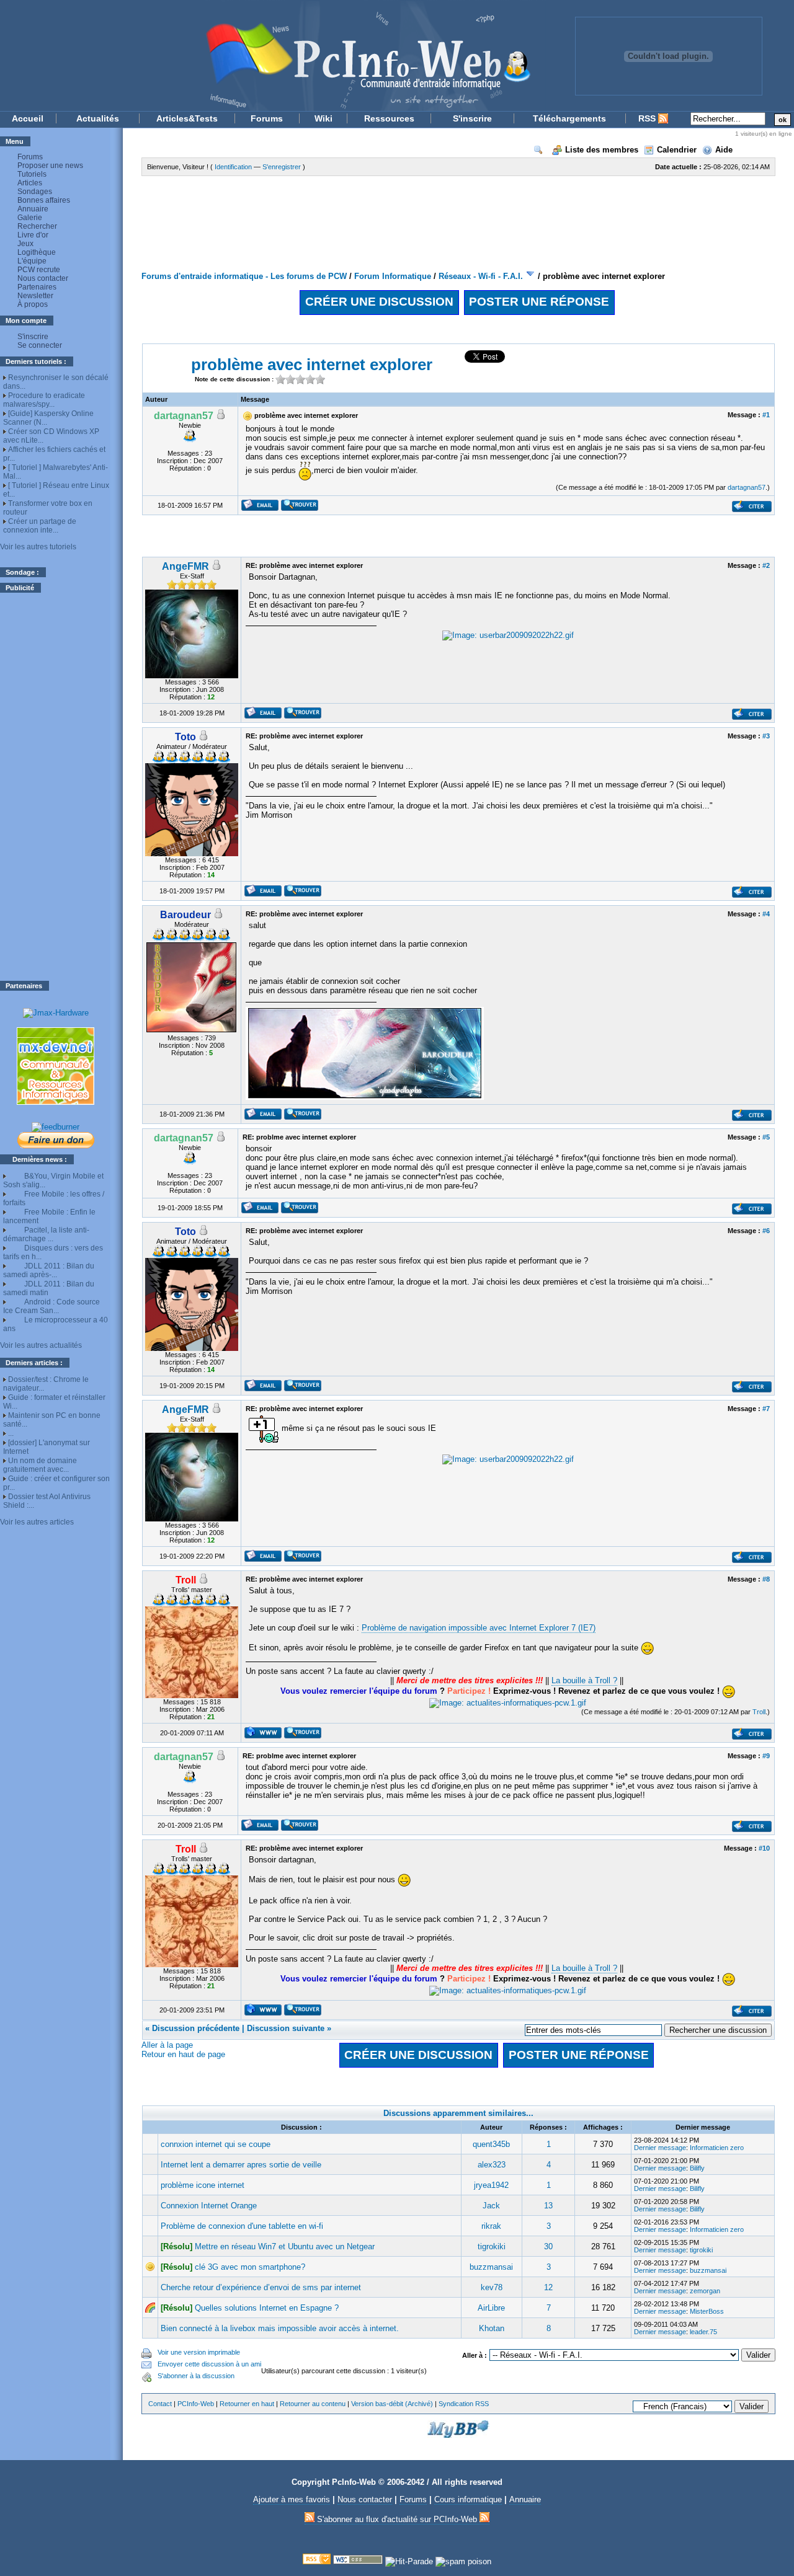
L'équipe (32, 261)
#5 (766, 1137)
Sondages (35, 192)
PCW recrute (39, 270)
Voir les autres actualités (41, 1345)
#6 (766, 1231)
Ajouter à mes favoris (292, 2499)
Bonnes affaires (44, 200)
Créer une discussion (379, 302)
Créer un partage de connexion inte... (40, 526)
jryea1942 (491, 2185)
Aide (724, 150)
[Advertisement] (56, 787)
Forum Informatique (393, 276)
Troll (759, 1712)
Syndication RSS (464, 2404)
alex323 (492, 2165)
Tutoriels (32, 174)
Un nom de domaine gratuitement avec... (40, 1465)
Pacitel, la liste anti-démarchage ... (46, 1234)
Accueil (28, 118)
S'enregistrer (282, 167)
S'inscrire (472, 118)
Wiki (323, 118)
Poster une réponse (539, 302)
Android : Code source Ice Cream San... (51, 1306)
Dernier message (660, 2148)
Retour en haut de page (183, 2054)
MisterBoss (707, 2311)
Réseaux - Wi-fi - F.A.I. (481, 276)
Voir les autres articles (37, 1522)
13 (548, 2206)
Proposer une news (50, 166)
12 (548, 2287)
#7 (766, 1409)
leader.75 (703, 2332)
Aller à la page (167, 2045)
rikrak (491, 2226)
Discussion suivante (286, 2028)
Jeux (25, 244)
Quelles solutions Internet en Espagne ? (267, 2308)
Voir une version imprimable (199, 2352)
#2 (766, 565)
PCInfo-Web (196, 2404)
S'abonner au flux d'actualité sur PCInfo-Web (397, 2519)
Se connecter (40, 345)
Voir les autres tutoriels (38, 547)
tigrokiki (492, 2246)
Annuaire (33, 209)
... (11, 1433)
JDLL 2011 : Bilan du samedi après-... (49, 1270)
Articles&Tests (187, 118)
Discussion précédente (196, 2028)
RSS (648, 118)
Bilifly (697, 2168)
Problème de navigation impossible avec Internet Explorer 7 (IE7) (479, 1628)
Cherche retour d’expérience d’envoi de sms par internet (261, 2287)
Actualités (98, 118)
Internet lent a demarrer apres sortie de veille (241, 2165)
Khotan (492, 2328)
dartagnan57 (747, 487)
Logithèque (37, 252)
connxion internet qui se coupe (216, 2144)
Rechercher (37, 226)
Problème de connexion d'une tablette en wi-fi (242, 2226)
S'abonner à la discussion (196, 2376)
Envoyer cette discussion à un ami (209, 2364)
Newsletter (35, 296)
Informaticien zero (717, 2148)
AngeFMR (185, 566)
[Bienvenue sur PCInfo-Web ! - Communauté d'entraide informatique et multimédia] (273, 55)
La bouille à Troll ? (584, 1680)
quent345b (491, 2144)
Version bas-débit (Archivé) (392, 2404)
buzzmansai (491, 2267)
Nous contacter (43, 278)
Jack (491, 2206)
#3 (766, 736)
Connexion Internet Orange (209, 2206)
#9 (766, 1756)
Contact (160, 2404)
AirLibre (491, 2308)
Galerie (30, 218)
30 (548, 2246)
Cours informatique (468, 2499)
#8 (766, 1579)
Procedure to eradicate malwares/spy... (44, 400)
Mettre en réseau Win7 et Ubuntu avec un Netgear (285, 2246)
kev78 (492, 2287)
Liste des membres (602, 150)
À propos (33, 304)
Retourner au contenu (313, 2404)
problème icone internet (203, 2185)
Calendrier (677, 150)
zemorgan (705, 2291)
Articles (30, 183)
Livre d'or (33, 235)
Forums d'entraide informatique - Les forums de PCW (244, 276)
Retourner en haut (247, 2404)
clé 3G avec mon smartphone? (250, 2267)
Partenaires (37, 287)
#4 (766, 914)
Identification (233, 167)
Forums (267, 118)
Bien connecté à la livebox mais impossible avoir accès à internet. (280, 2328)
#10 (764, 1848)
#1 (766, 415)
